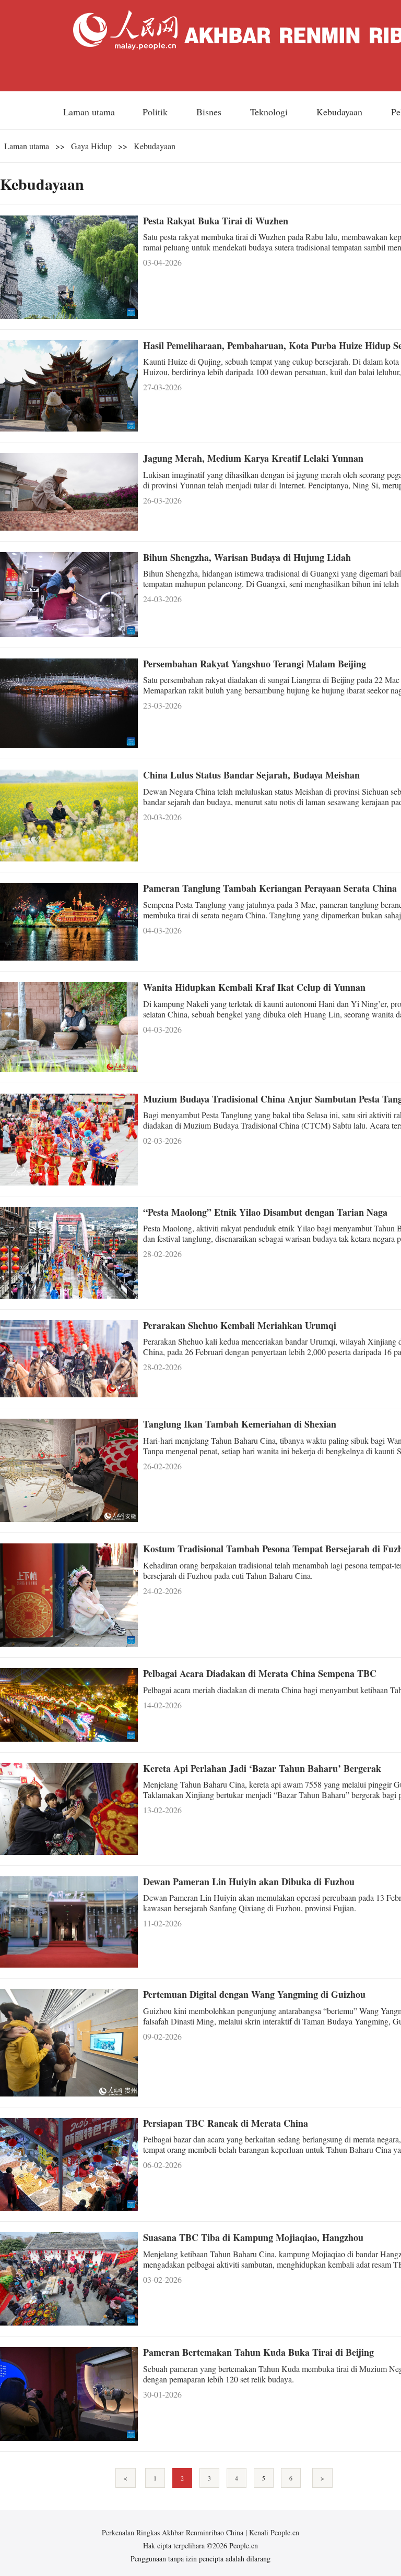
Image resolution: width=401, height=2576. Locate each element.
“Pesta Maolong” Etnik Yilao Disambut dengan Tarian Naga (265, 1212)
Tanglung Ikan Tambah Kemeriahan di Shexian (240, 1424)
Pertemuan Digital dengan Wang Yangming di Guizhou (254, 1994)
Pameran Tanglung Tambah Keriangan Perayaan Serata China (270, 888)
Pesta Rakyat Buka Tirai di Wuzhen (216, 221)
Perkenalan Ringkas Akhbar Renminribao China (174, 2532)
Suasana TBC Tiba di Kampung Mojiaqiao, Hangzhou (253, 2237)
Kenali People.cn (273, 2532)
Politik (156, 112)
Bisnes (210, 112)
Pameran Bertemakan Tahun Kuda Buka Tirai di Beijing (258, 2352)
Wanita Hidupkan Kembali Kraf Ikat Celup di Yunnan (254, 987)
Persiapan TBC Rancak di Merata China (226, 2123)
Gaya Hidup (91, 146)
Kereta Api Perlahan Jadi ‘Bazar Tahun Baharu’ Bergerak (262, 1768)
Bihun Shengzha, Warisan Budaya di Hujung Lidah (247, 557)
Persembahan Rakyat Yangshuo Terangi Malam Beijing (255, 664)
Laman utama (89, 112)
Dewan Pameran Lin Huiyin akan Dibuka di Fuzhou (249, 1882)
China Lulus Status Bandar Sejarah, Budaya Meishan (251, 775)
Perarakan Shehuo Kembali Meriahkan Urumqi (240, 1325)
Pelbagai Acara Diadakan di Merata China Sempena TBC (260, 1673)
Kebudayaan (341, 112)
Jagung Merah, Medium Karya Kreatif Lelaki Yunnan (253, 458)
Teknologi (270, 112)
